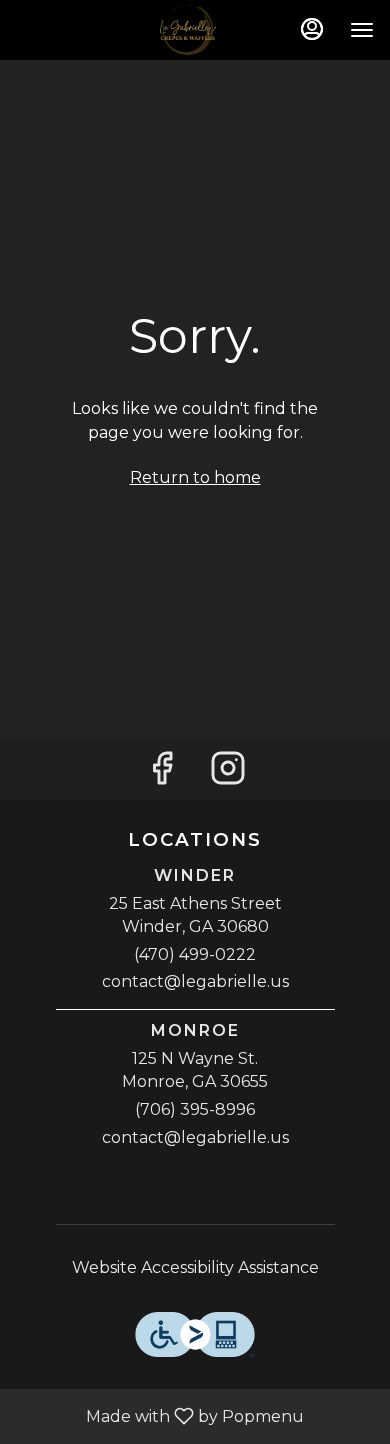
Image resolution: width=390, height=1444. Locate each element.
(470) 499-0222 (195, 954)
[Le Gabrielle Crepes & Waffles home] (195, 30)
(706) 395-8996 (195, 1109)
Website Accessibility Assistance (195, 1267)
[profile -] (312, 29)
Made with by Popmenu (159, 1415)
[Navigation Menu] (362, 30)
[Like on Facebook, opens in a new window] (162, 773)
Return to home (195, 477)
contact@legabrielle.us (195, 981)
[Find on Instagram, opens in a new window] (228, 773)
